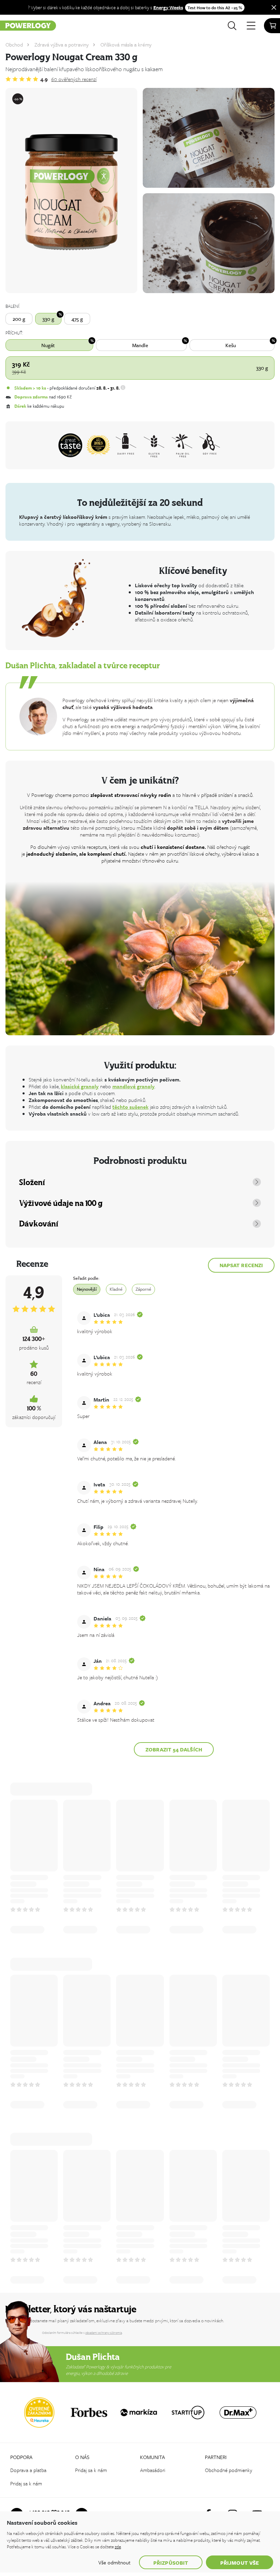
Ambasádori (153, 2470)
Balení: (13, 306)
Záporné (143, 1289)
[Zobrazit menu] (251, 26)
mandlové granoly (134, 1086)
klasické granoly (80, 1086)
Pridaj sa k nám (26, 2483)
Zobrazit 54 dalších (174, 1749)
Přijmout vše (240, 2563)
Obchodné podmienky (229, 2470)
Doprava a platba (28, 2470)
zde (118, 2547)
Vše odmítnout (114, 2562)
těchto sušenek (130, 1107)
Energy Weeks (168, 7)
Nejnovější (87, 1289)
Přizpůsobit (171, 2563)
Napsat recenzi (241, 1265)
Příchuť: (14, 333)
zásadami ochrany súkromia (104, 2332)
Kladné (116, 1289)
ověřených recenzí (74, 79)
